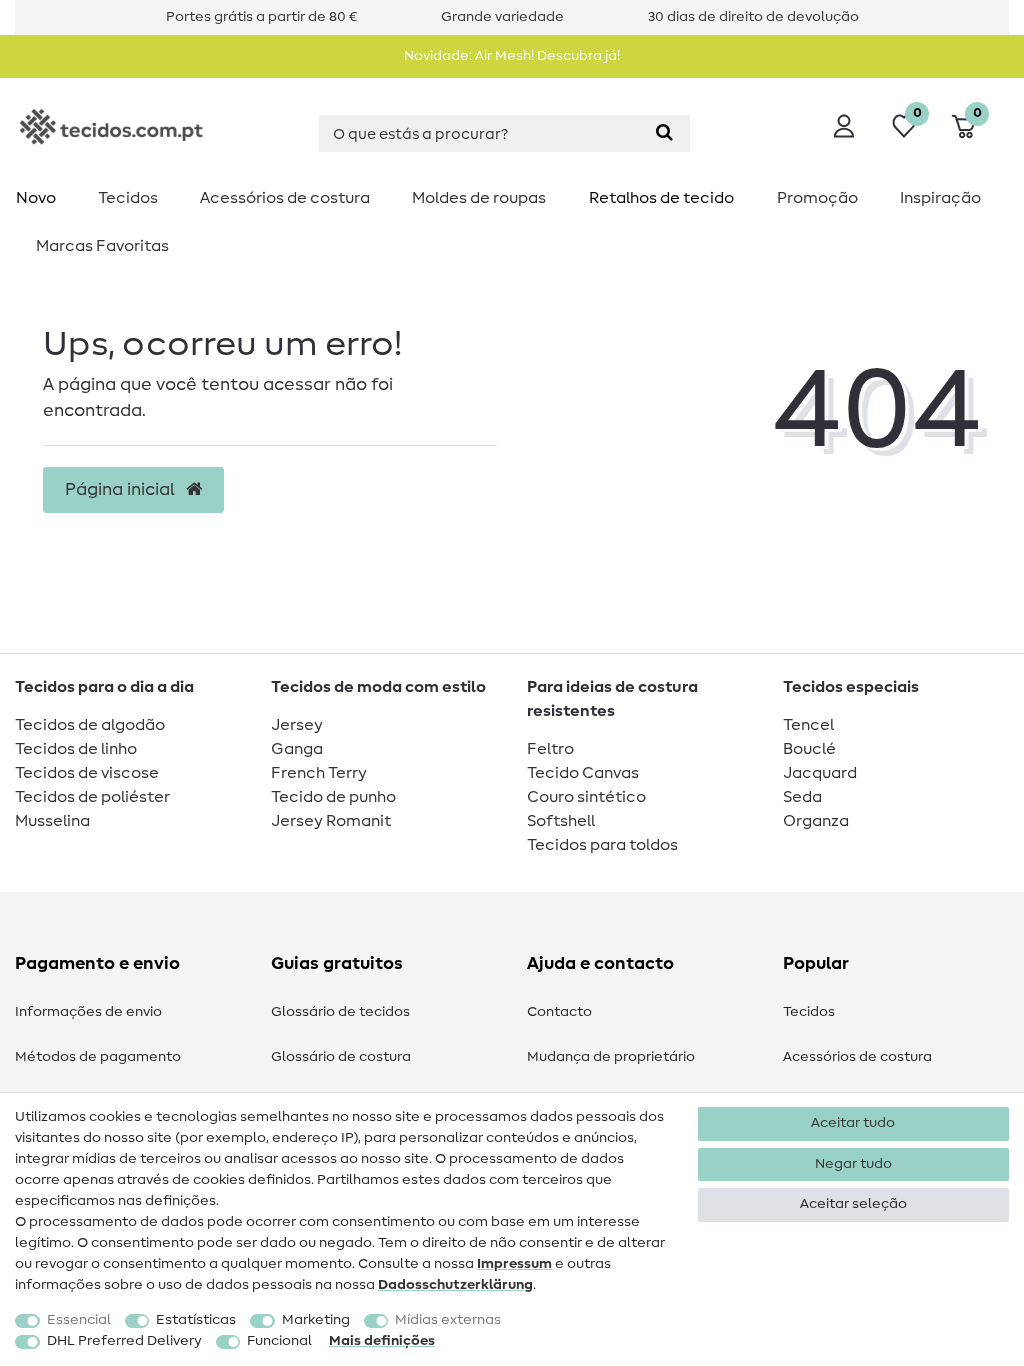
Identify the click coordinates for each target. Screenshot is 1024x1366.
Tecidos (128, 198)
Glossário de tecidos (340, 1012)
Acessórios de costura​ (285, 198)
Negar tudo (853, 1164)
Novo (36, 198)
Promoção (817, 198)
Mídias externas (448, 1320)
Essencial (79, 1320)
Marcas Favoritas (102, 246)
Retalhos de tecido (661, 198)
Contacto (559, 1012)
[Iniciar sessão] (844, 126)
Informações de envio (88, 1012)
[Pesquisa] (664, 133)
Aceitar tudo (853, 1123)
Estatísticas (196, 1320)
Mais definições (382, 1341)
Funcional (279, 1341)
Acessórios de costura (857, 1057)
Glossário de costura (341, 1057)
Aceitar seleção (853, 1204)
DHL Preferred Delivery (124, 1341)
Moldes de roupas (479, 198)
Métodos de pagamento (98, 1057)
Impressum (514, 1264)
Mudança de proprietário (611, 1057)
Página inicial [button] (122, 490)
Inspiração (940, 198)
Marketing (316, 1320)
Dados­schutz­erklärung (455, 1285)
